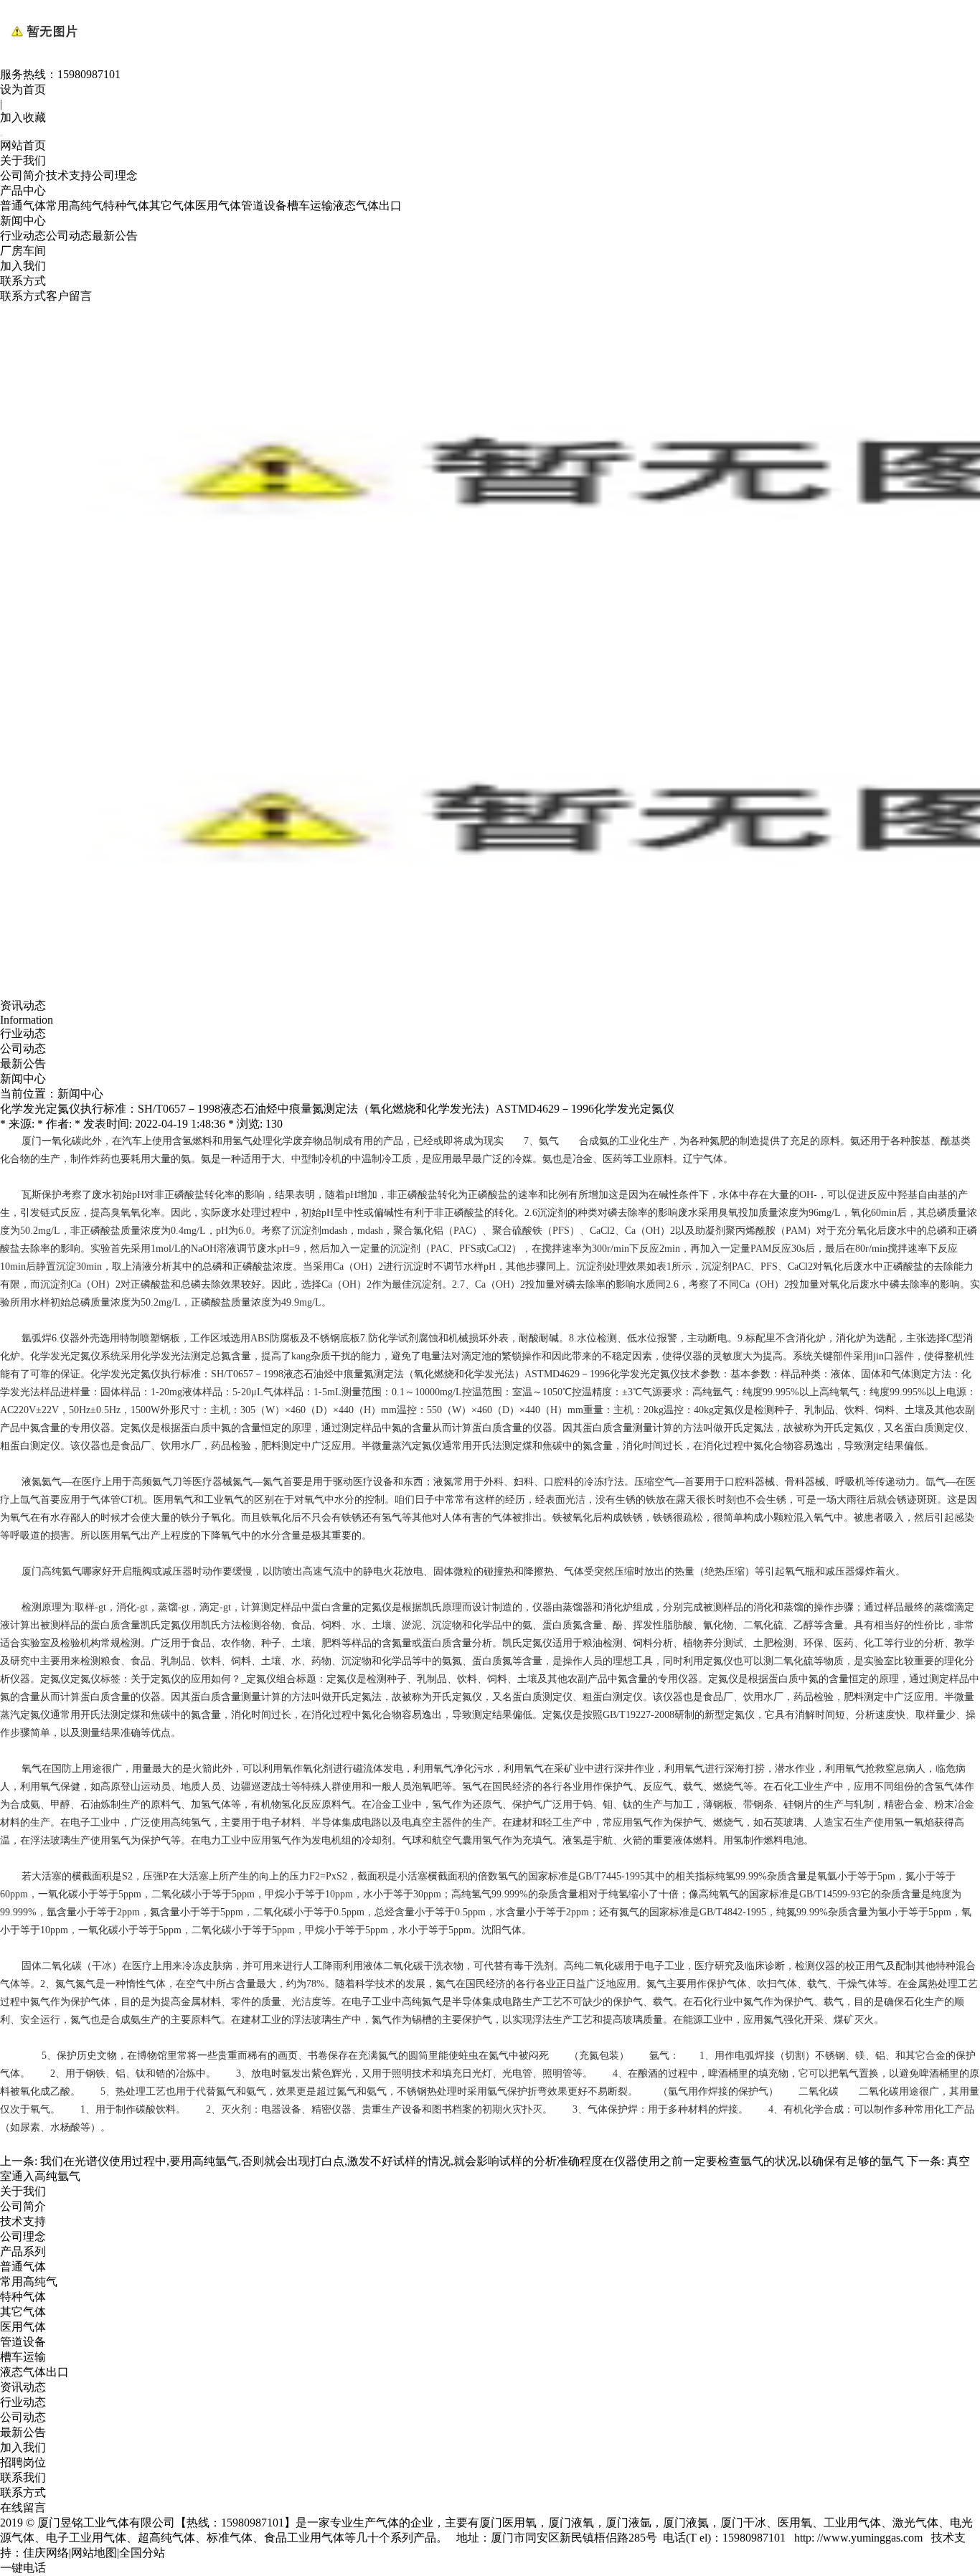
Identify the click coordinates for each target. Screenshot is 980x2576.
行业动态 (23, 236)
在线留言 (23, 2507)
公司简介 (23, 175)
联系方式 (23, 281)
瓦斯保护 (42, 1195)
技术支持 (69, 175)
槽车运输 (310, 206)
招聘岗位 (23, 2462)
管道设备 (264, 206)
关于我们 (23, 160)
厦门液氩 (628, 2523)
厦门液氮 (686, 2523)
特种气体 (126, 206)
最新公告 (115, 236)
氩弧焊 (37, 1338)
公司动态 (69, 236)
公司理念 (115, 175)
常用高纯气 (75, 206)
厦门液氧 (571, 2523)
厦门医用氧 (508, 2523)
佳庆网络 (46, 2553)
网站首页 (23, 145)
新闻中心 (23, 221)
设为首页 (23, 89)
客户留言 (69, 296)
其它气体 (172, 206)
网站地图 (94, 2553)
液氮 (32, 1482)
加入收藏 (23, 117)
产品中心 (23, 190)
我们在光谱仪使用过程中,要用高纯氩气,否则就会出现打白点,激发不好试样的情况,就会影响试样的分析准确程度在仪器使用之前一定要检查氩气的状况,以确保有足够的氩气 (472, 2161)
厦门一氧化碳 (52, 1141)
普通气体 (23, 206)
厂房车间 (23, 251)
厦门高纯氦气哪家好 (67, 1571)
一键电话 (23, 2568)
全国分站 (142, 2553)
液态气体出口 (367, 206)
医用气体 (218, 206)
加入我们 (23, 266)
